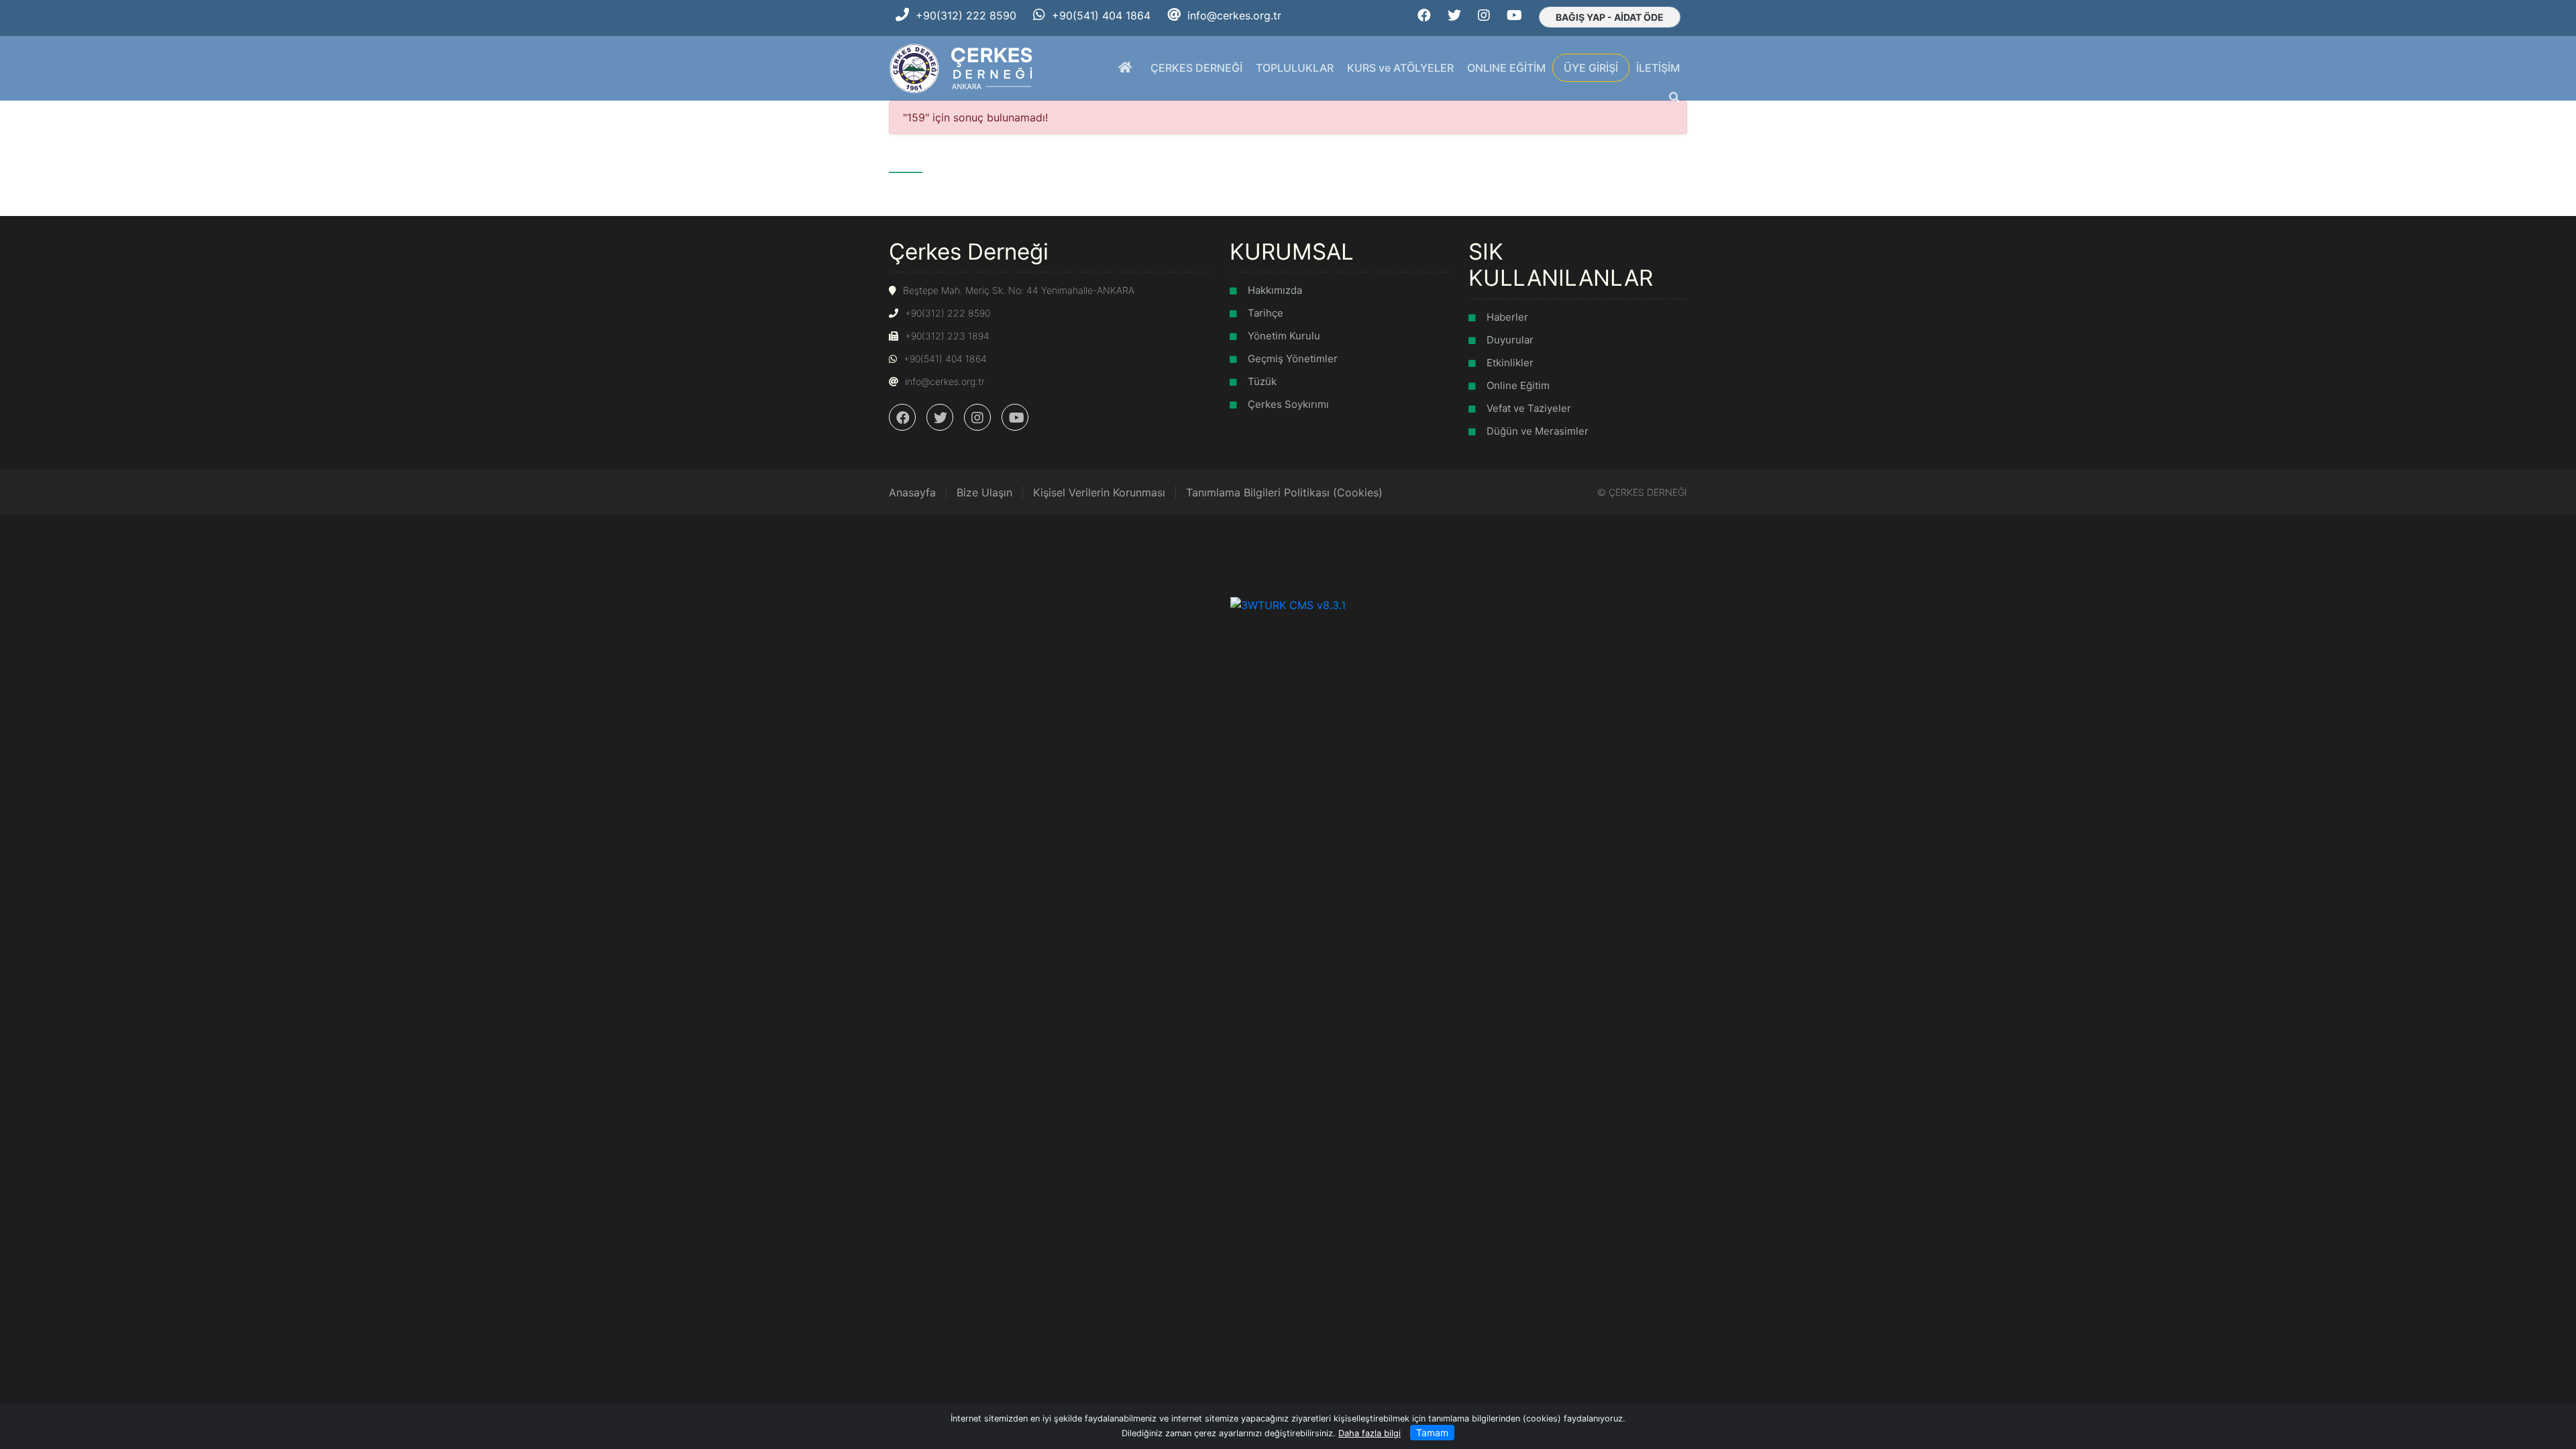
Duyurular (1510, 340)
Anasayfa (912, 492)
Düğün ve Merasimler (1538, 431)
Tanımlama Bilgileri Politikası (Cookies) (1284, 492)
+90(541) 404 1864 (1101, 15)
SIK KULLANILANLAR (1561, 265)
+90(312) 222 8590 (966, 15)
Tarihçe (1266, 313)
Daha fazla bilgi (1370, 1433)
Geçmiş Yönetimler (1293, 359)
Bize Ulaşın (984, 492)
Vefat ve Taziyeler (1529, 408)
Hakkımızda (1275, 290)
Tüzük (1262, 381)
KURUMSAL (1292, 252)
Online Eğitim (1518, 385)
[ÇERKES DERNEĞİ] (962, 67)
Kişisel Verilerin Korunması (1099, 492)
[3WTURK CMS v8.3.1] (1288, 604)
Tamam (1432, 1433)
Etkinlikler (1510, 363)
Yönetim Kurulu (1284, 336)
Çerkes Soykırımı (1288, 404)
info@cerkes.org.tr (1234, 15)
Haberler (1507, 317)
